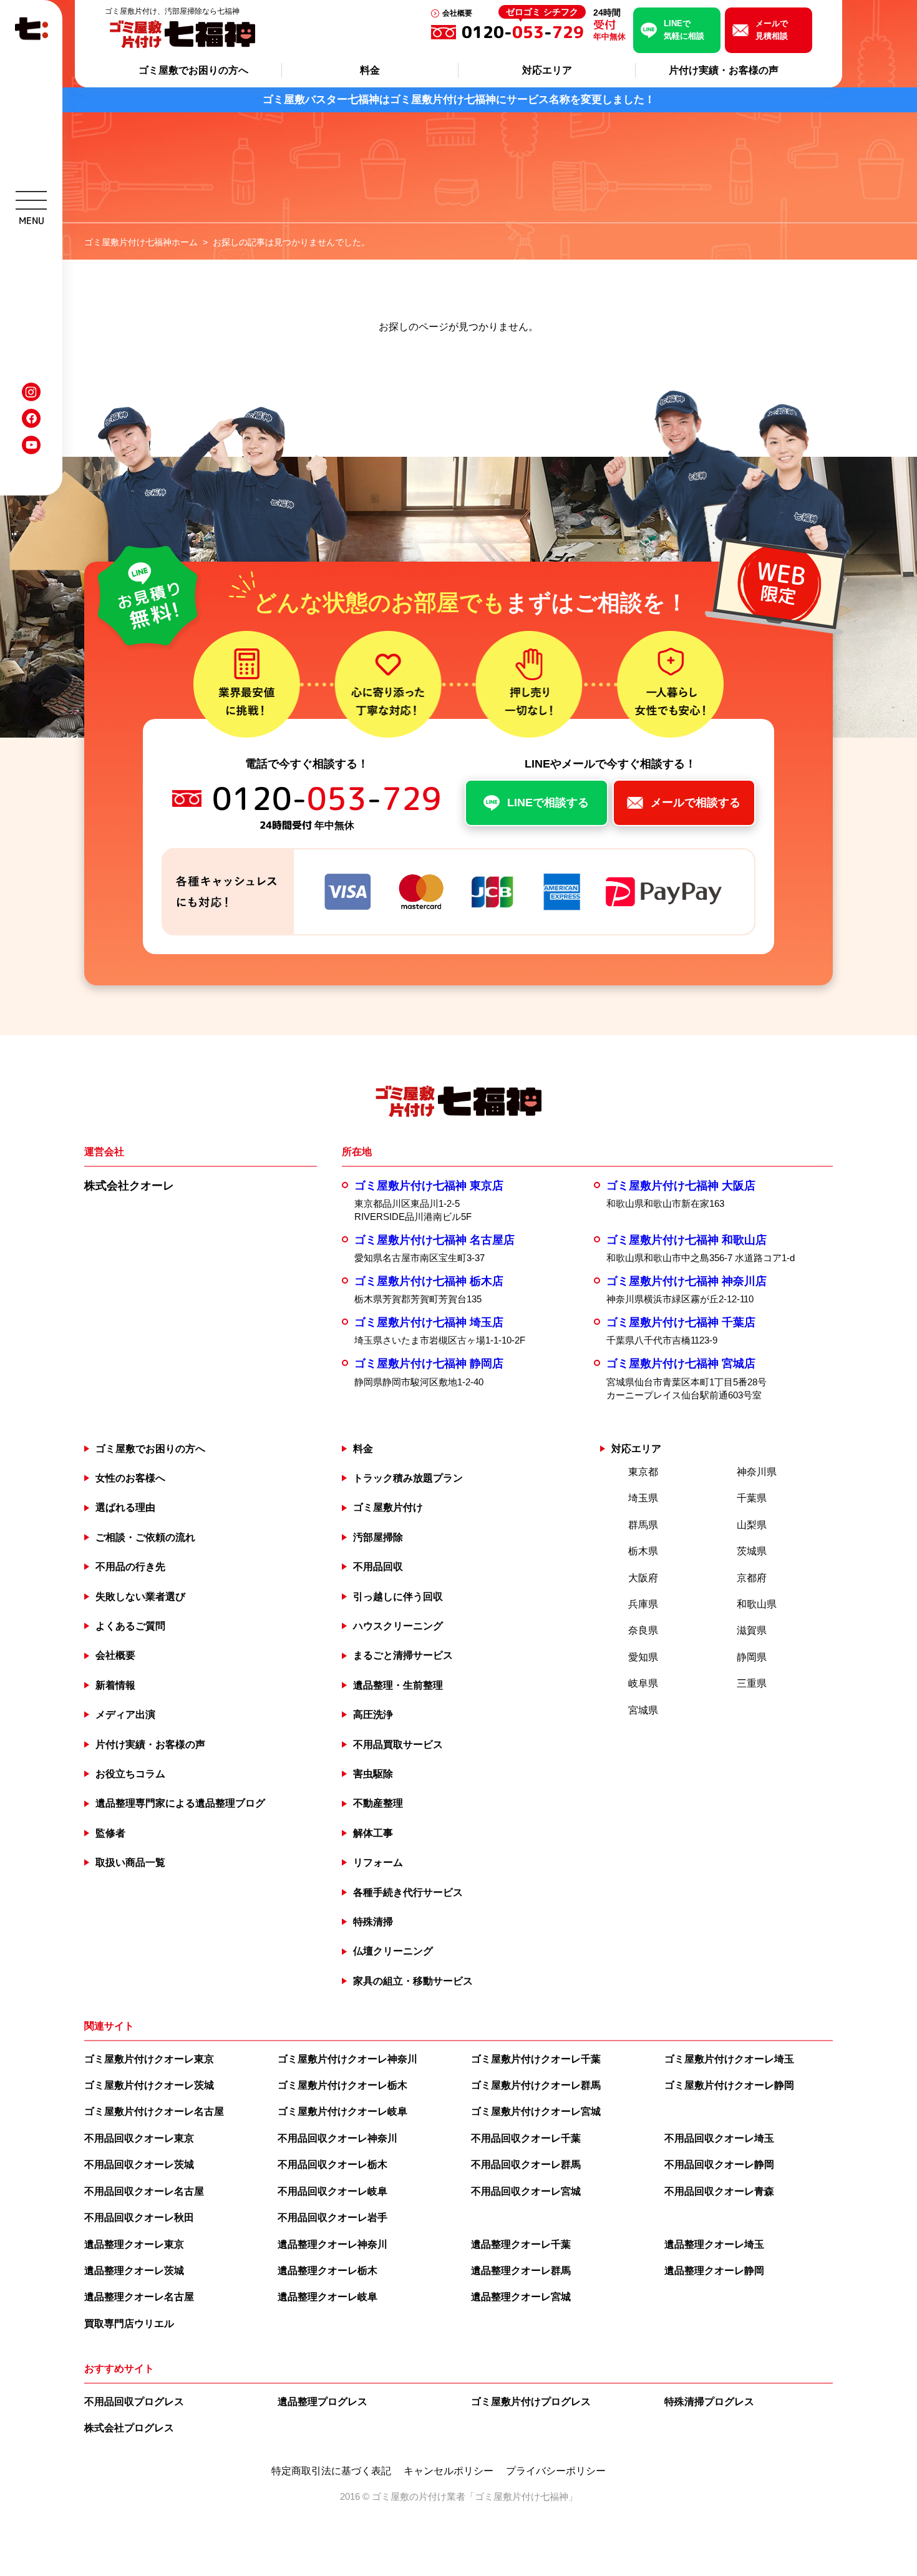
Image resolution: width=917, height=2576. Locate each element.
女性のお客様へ (130, 1478)
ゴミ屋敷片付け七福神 (522, 2496)
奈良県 (643, 1630)
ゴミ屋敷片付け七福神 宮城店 (681, 1364)
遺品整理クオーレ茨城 (134, 2271)
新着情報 (115, 1685)
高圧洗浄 (373, 1715)
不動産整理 (378, 1803)
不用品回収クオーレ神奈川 (337, 2138)
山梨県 (752, 1525)
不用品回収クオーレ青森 (719, 2191)
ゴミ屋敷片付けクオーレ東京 (149, 2059)
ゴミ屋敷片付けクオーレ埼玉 (729, 2059)
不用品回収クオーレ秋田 (139, 2217)
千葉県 (752, 1498)
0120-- (523, 32)
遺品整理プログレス (323, 2402)
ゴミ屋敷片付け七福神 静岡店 (429, 1364)
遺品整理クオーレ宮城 (521, 2297)
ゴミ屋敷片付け (388, 1507)
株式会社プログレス (129, 2428)
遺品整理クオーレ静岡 (714, 2271)
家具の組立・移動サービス (413, 1981)
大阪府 (643, 1578)
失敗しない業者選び (140, 1597)
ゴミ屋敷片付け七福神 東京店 (429, 1186)
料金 (370, 70)
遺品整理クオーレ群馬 (521, 2271)
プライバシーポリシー (556, 2471)
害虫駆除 (373, 1774)
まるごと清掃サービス (403, 1655)
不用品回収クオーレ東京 (139, 2138)
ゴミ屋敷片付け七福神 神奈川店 (687, 1281)
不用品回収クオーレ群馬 (526, 2164)
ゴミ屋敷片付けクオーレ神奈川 (347, 2059)
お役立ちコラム (130, 1774)
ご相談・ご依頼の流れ (145, 1537)
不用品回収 (378, 1567)
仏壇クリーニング (393, 1951)
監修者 (110, 1833)
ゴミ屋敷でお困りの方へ (193, 70)
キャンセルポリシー (449, 2471)
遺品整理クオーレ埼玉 (714, 2244)
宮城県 (643, 1710)
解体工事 (373, 1833)
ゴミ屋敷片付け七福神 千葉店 (681, 1322)
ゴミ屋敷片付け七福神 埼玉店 (429, 1322)
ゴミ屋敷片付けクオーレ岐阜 (342, 2111)
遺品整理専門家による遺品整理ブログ (180, 1803)
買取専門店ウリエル (129, 2324)
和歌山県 (757, 1604)
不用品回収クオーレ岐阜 (332, 2191)
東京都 (643, 1472)
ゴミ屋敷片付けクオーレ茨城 (149, 2085)
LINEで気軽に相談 (684, 30)
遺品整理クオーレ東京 (134, 2244)
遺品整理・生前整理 (398, 1685)
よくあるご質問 (130, 1626)
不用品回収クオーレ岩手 (332, 2217)
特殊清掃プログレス (709, 2402)
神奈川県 (757, 1472)
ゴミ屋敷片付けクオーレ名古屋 (154, 2111)
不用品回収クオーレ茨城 (139, 2164)
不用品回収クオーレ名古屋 (144, 2191)
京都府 (752, 1578)
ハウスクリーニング (398, 1626)
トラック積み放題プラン (408, 1478)
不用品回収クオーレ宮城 (526, 2191)
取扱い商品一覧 (130, 1862)
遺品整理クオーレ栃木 (327, 2271)
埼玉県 (643, 1498)
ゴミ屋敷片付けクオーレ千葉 (536, 2059)
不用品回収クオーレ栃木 (332, 2164)
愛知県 (643, 1657)
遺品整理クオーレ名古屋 (139, 2297)
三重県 (752, 1683)
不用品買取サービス (398, 1744)
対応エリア (547, 70)
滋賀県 (752, 1630)
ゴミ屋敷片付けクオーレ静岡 (729, 2085)
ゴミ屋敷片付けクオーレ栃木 (342, 2085)
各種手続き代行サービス (408, 1892)
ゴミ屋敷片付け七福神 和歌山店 (687, 1240)
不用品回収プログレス (134, 2402)
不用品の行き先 (130, 1567)
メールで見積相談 (772, 30)
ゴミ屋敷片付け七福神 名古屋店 (434, 1240)
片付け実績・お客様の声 (724, 70)
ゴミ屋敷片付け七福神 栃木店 (429, 1281)
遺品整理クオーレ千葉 (521, 2244)
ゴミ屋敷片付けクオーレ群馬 (536, 2085)
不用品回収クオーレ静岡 (719, 2164)
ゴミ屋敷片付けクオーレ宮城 (536, 2111)
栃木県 (643, 1551)
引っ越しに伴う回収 (398, 1597)
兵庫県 (643, 1604)
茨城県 (752, 1551)
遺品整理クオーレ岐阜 (327, 2297)
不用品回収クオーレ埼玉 (719, 2138)
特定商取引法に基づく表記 (331, 2471)
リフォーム (378, 1862)
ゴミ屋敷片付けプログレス (531, 2402)
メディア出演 (125, 1715)
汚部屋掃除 (378, 1537)
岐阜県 (643, 1683)
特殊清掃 (373, 1922)
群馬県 (643, 1525)
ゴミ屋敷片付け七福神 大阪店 (681, 1186)
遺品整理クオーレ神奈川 (332, 2244)
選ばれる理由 (125, 1507)
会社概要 (457, 13)
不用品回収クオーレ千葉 (526, 2138)
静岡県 (752, 1657)
